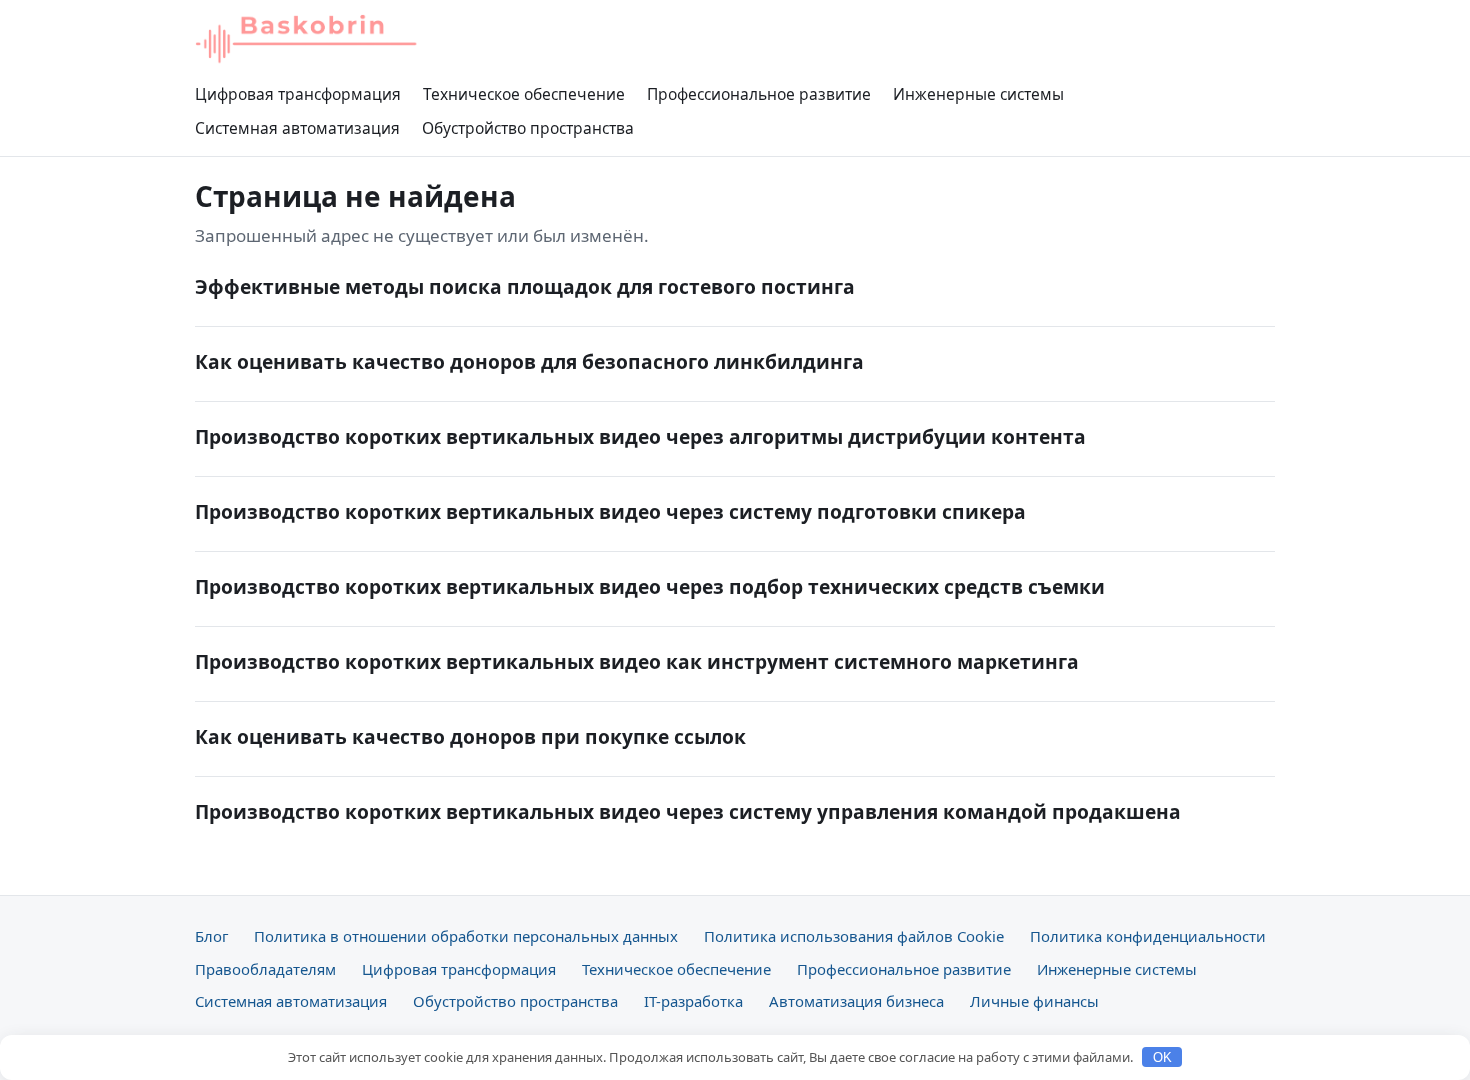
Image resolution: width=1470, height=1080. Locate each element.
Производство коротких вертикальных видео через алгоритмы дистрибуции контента (640, 436)
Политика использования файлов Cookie (854, 936)
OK (1162, 1057)
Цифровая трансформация (298, 94)
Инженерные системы (978, 94)
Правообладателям (265, 969)
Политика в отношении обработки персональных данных (466, 936)
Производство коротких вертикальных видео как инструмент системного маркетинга (637, 661)
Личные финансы (1034, 1001)
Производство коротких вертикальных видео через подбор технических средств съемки (650, 586)
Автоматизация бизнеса (856, 1001)
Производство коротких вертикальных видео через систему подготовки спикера (610, 511)
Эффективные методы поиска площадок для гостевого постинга (525, 286)
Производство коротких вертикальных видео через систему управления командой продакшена (688, 811)
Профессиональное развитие (759, 94)
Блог (211, 936)
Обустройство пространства (528, 128)
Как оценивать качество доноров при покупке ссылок (470, 736)
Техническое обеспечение (524, 94)
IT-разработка (693, 1001)
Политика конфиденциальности (1148, 936)
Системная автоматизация (297, 128)
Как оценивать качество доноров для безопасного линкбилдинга (529, 361)
